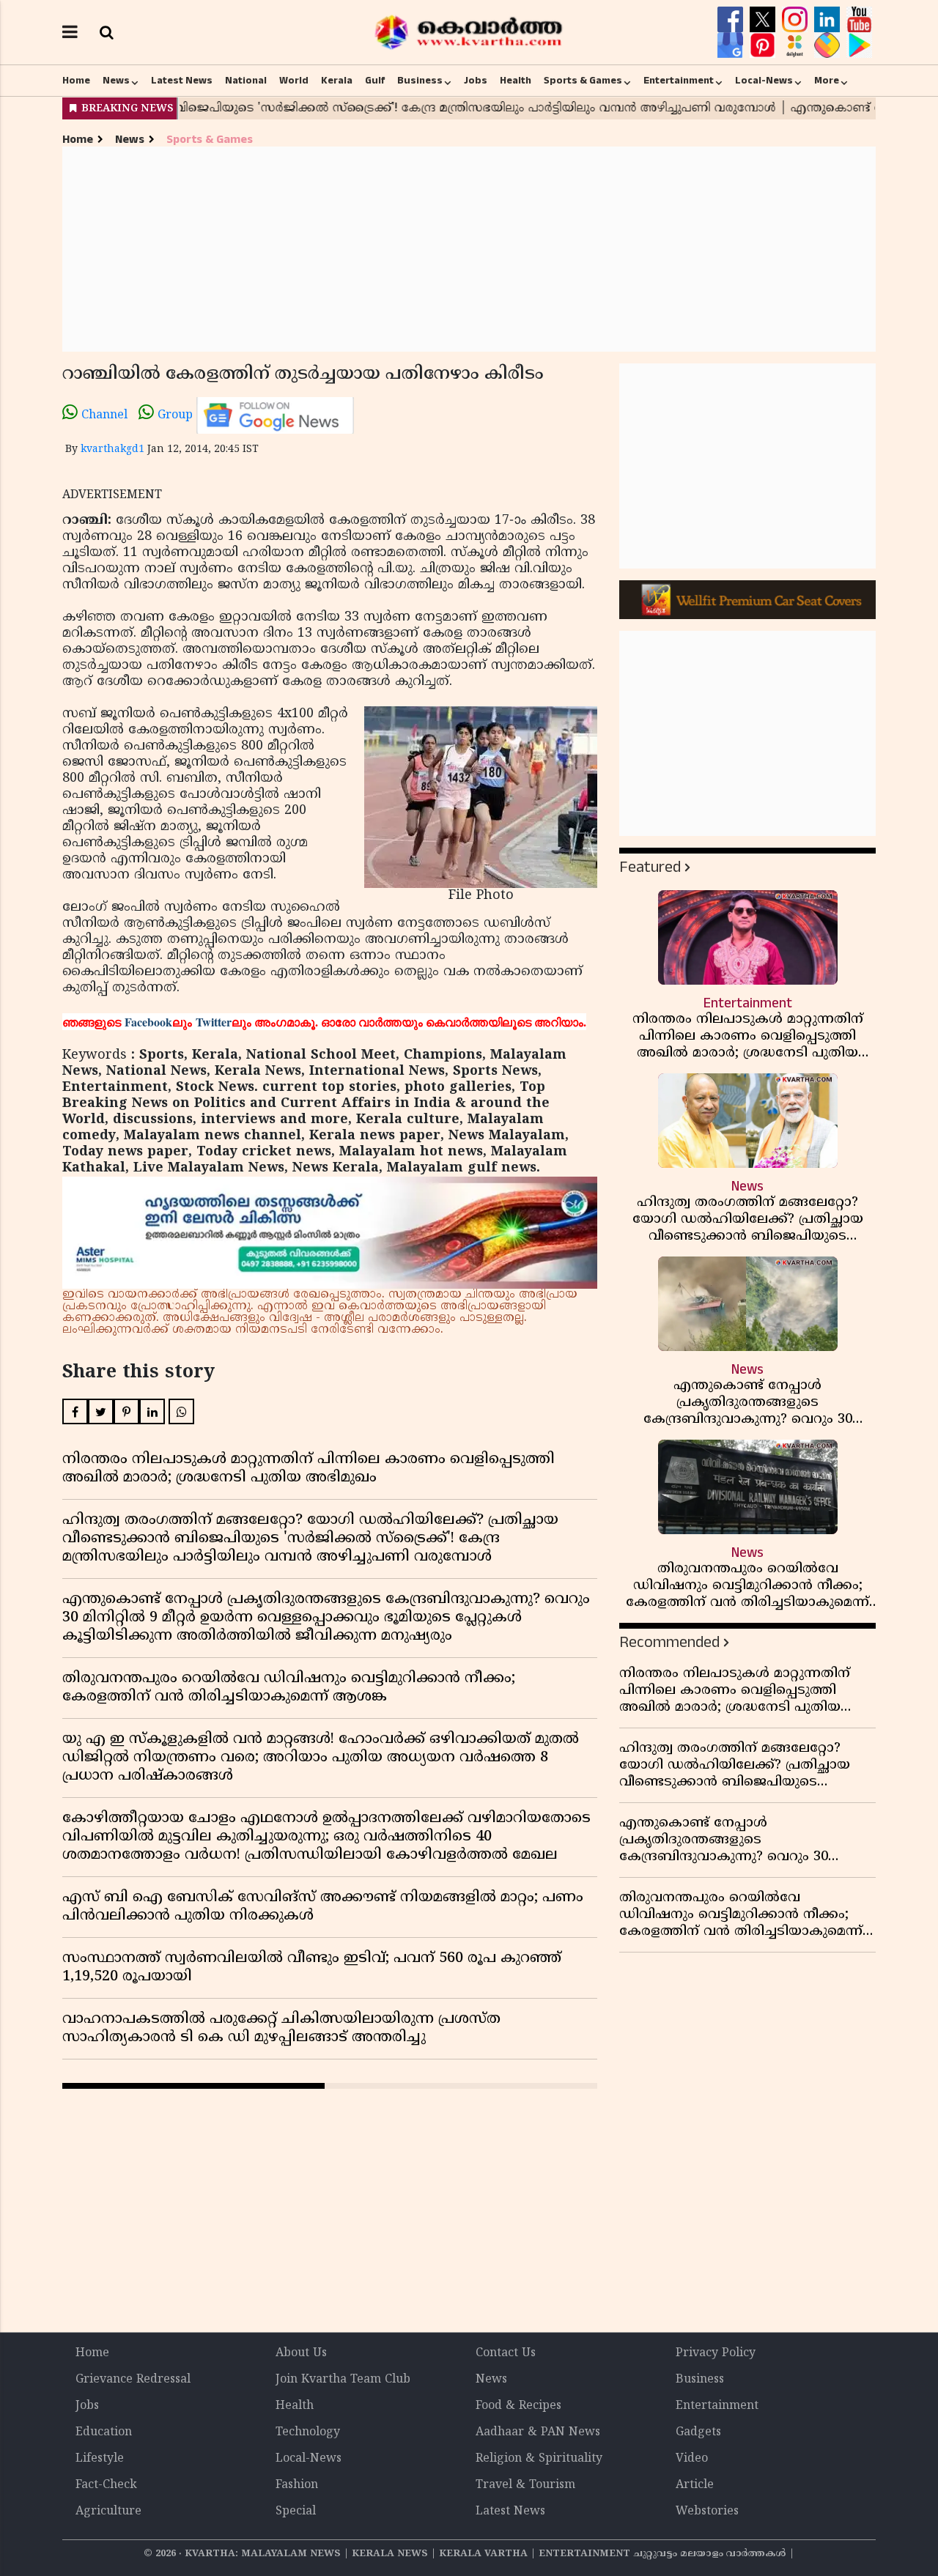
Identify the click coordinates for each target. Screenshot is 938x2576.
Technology (308, 2432)
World (294, 81)
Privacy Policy (716, 2353)
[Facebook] (732, 20)
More (827, 81)
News (116, 81)
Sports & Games (583, 81)
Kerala (337, 81)
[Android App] (859, 45)
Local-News (764, 81)
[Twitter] (764, 20)
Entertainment (679, 81)
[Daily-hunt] (797, 45)
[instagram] (797, 20)
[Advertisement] (469, 249)
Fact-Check (106, 2485)
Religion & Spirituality (539, 2459)
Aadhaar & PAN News (538, 2432)
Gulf (375, 81)
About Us (301, 2353)
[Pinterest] (764, 45)
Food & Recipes (518, 2406)
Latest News (182, 81)
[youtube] (859, 20)
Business (420, 81)
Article (695, 2485)
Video (692, 2459)
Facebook (148, 1022)
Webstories (707, 2512)
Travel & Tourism (525, 2485)
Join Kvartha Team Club (343, 2380)
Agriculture (108, 2512)
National (246, 81)
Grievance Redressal (133, 2380)
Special (296, 2512)
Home (76, 81)
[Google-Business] (732, 45)
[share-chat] (829, 45)
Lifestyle (100, 2459)
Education (104, 2432)
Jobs (476, 81)
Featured (650, 867)
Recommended (669, 1642)
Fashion (297, 2485)
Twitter (214, 1022)
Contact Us (506, 2353)
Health (516, 81)
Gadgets (698, 2432)
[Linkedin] (829, 20)
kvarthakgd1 (112, 449)
